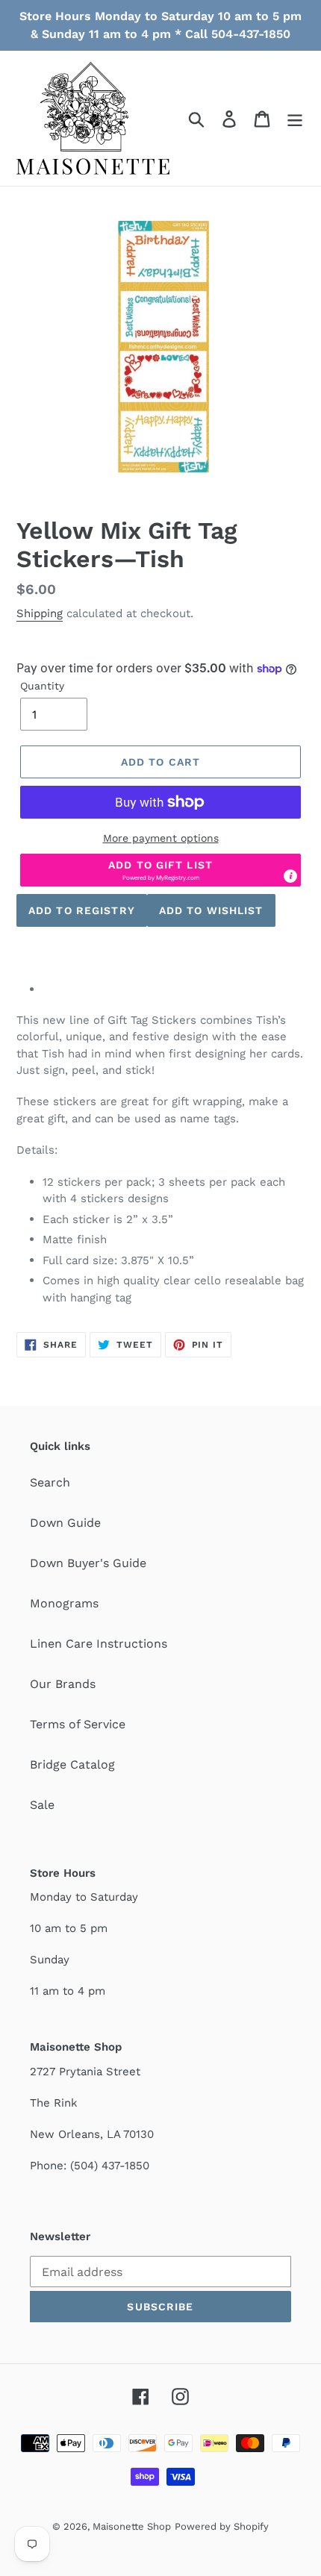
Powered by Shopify (222, 2526)
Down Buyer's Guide (88, 1563)
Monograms (64, 1603)
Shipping (40, 613)
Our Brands (63, 1684)
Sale (42, 1805)
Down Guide (65, 1523)
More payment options (161, 838)
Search (50, 1482)
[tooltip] (290, 876)
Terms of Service (78, 1724)
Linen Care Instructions (99, 1644)
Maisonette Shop (132, 2526)
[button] (160, 870)
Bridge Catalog (72, 1764)
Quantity (42, 686)
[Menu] (295, 118)
